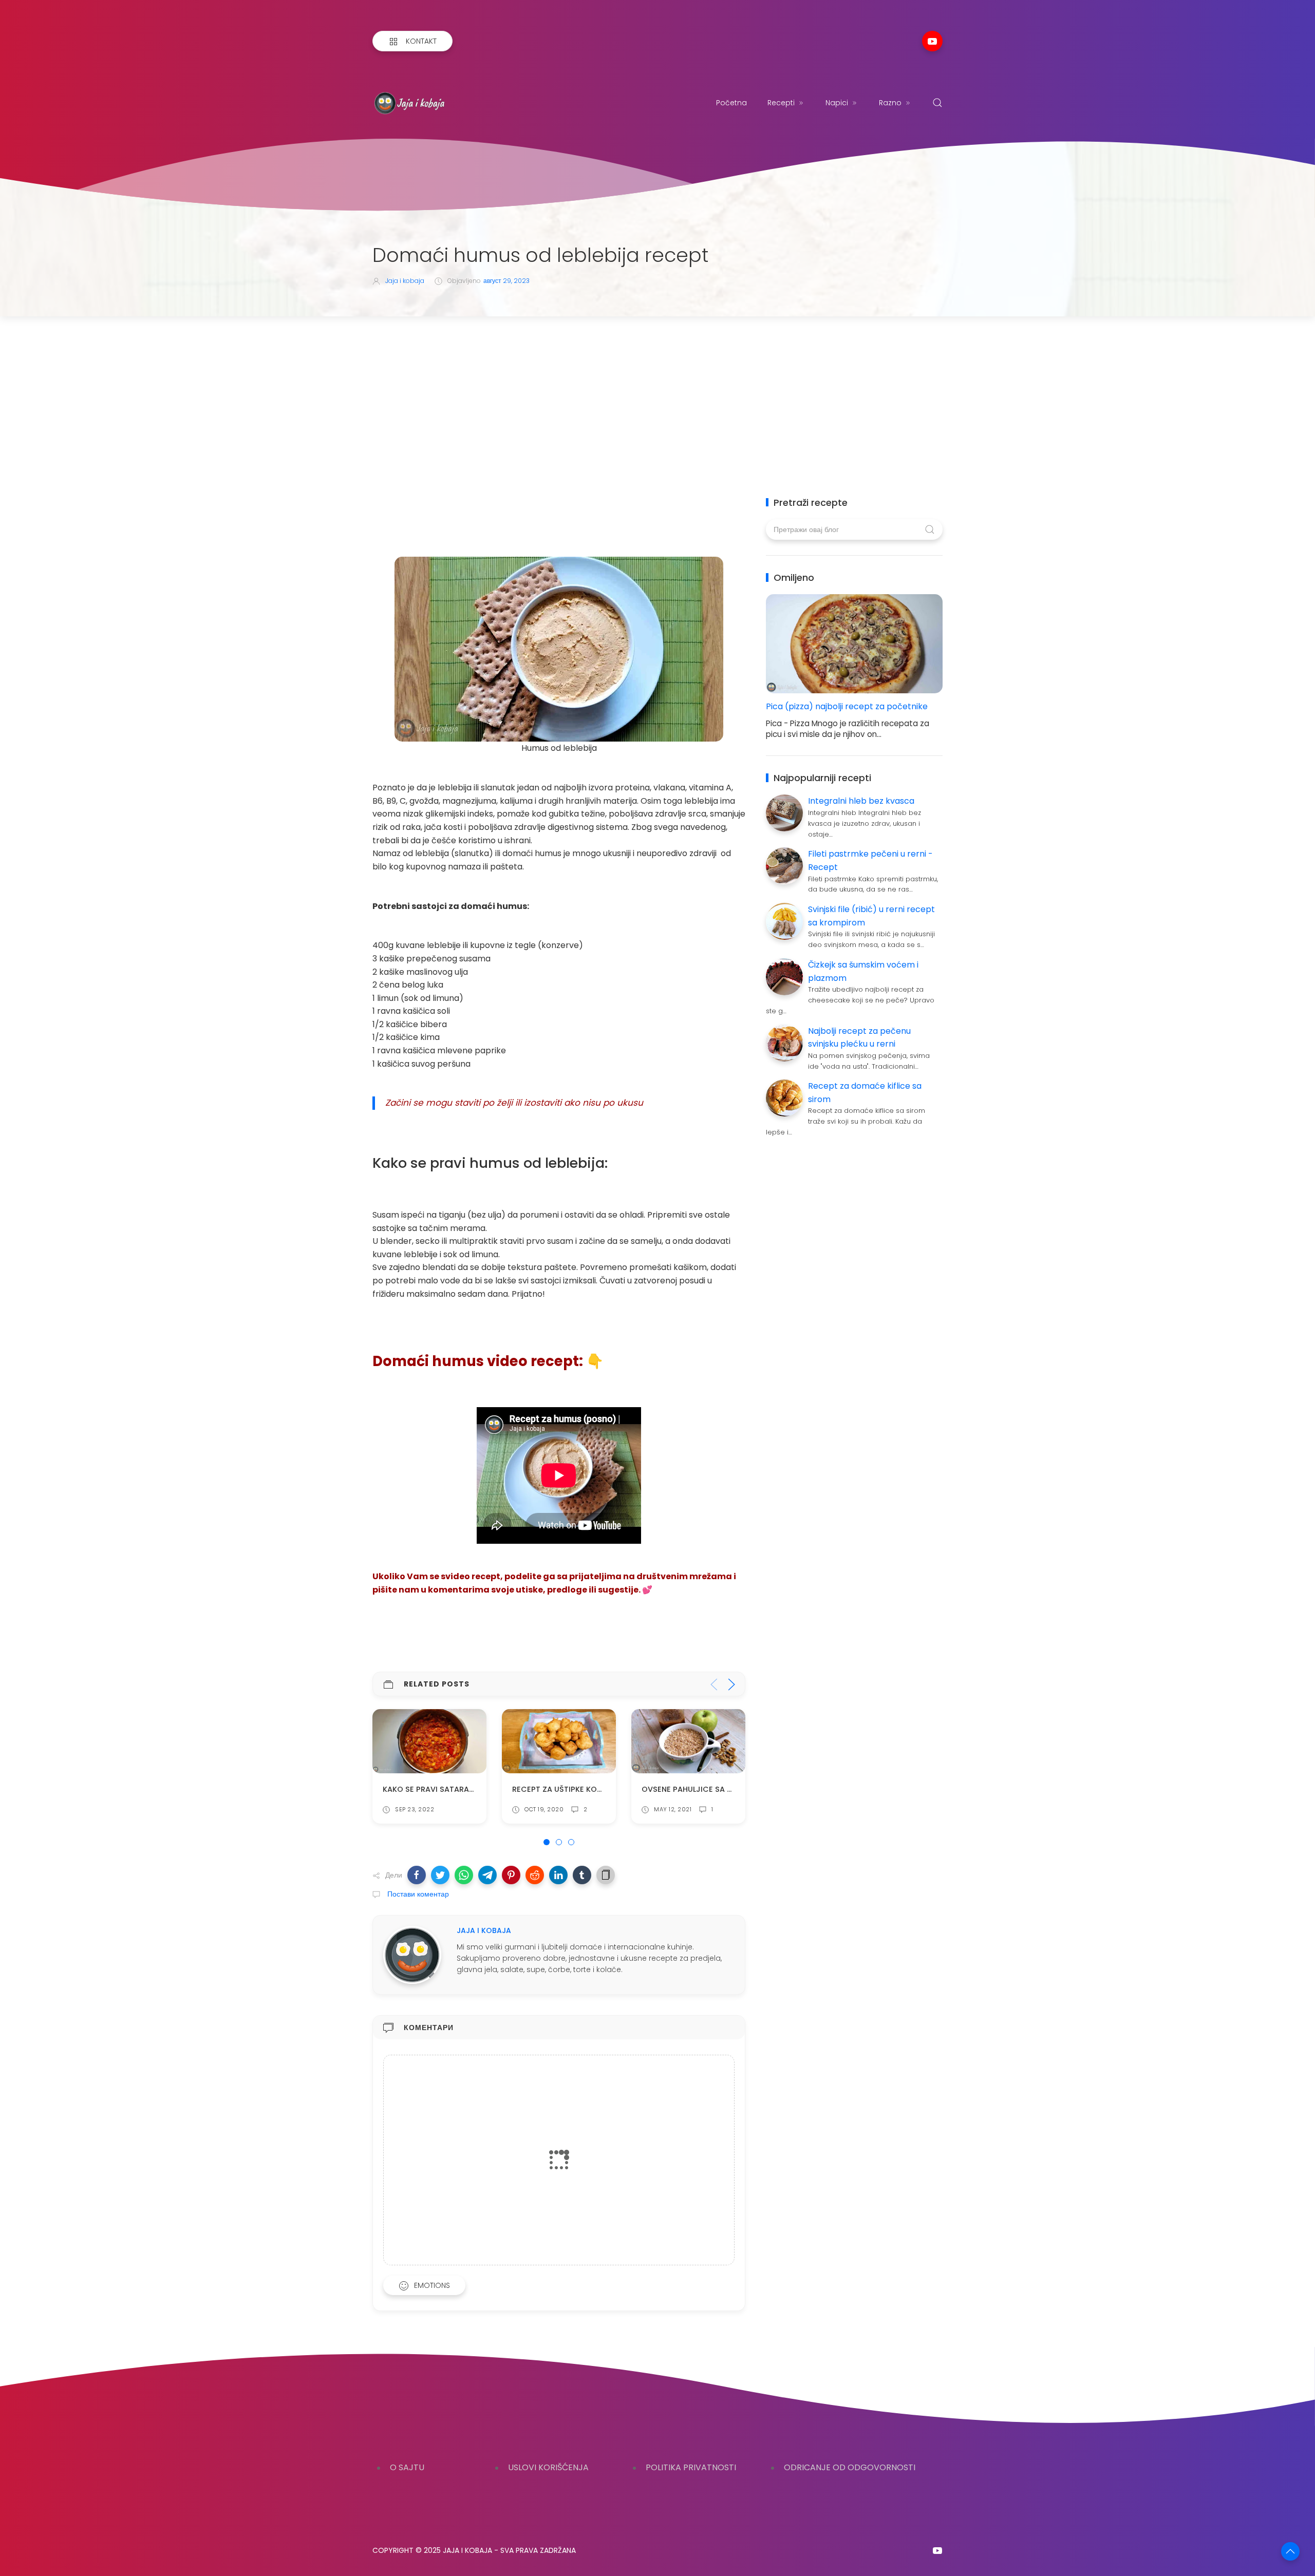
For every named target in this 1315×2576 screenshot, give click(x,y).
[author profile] (412, 1954)
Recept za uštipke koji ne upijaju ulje (460, 1789)
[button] (417, 1875)
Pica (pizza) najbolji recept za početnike (847, 706)
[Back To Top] (1290, 2551)
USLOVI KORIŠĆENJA (548, 2467)
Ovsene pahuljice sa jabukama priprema (595, 1789)
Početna (731, 103)
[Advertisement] (657, 393)
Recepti (781, 103)
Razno (890, 103)
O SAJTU (407, 2467)
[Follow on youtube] (932, 41)
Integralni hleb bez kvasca (861, 801)
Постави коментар (417, 1894)
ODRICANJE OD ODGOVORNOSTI (850, 2467)
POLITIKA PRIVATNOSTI (691, 2467)
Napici (837, 103)
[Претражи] (937, 103)
